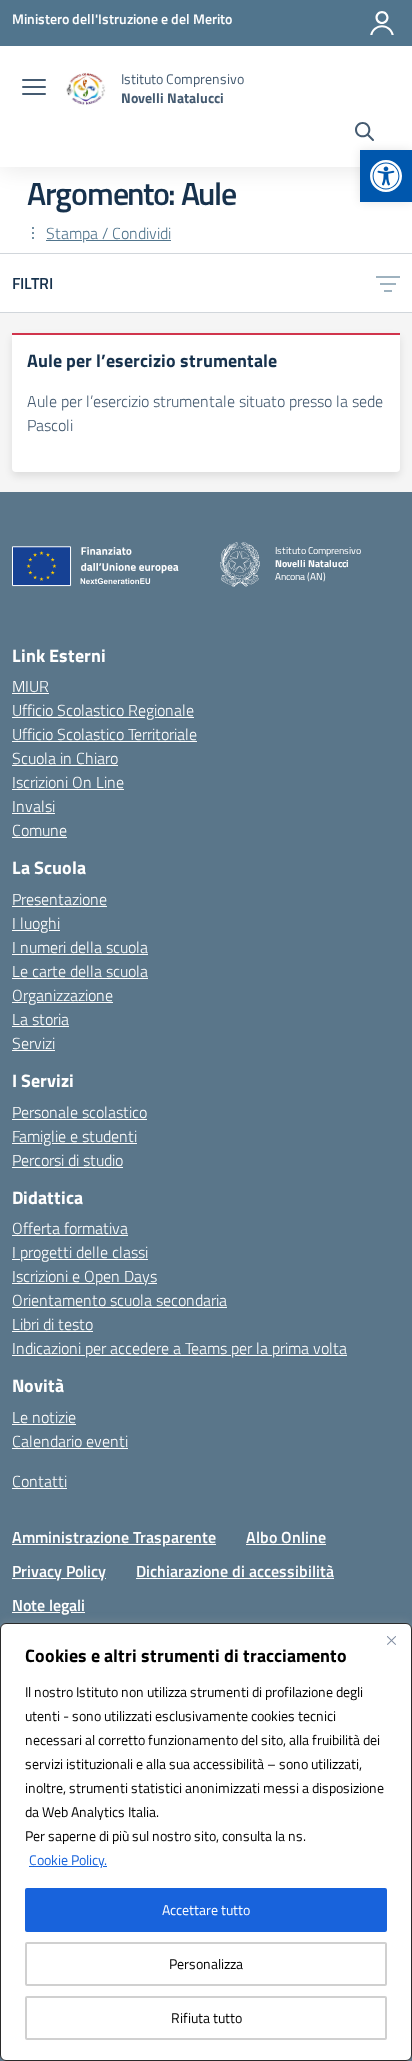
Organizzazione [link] (62, 995)
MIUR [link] (30, 686)
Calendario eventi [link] (70, 1441)
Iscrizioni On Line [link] (68, 782)
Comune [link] (39, 830)
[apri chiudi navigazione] (34, 89)
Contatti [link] (39, 1481)
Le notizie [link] (44, 1417)
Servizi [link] (33, 1043)
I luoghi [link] (36, 923)
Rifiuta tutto (206, 2017)
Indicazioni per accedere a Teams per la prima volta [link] (179, 1348)
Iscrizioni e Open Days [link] (84, 1276)
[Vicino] (391, 1640)
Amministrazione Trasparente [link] (114, 1537)
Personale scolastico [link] (79, 1112)
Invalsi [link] (33, 806)
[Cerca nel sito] (364, 134)
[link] (386, 176)
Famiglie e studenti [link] (74, 1136)
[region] (206, 1842)
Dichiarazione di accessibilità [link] (235, 1571)
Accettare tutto (206, 1909)
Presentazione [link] (59, 899)
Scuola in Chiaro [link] (65, 758)
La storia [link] (40, 1019)
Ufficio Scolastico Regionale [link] (103, 710)
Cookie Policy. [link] (68, 1859)
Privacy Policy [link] (59, 1571)
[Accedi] (382, 23)
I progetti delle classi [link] (80, 1252)
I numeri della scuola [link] (80, 947)
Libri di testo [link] (52, 1324)
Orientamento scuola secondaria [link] (119, 1300)
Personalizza (206, 1963)
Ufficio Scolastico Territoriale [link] (104, 734)
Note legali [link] (48, 1605)
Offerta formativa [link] (70, 1228)
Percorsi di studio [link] (67, 1160)
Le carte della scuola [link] (80, 971)
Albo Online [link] (286, 1537)
